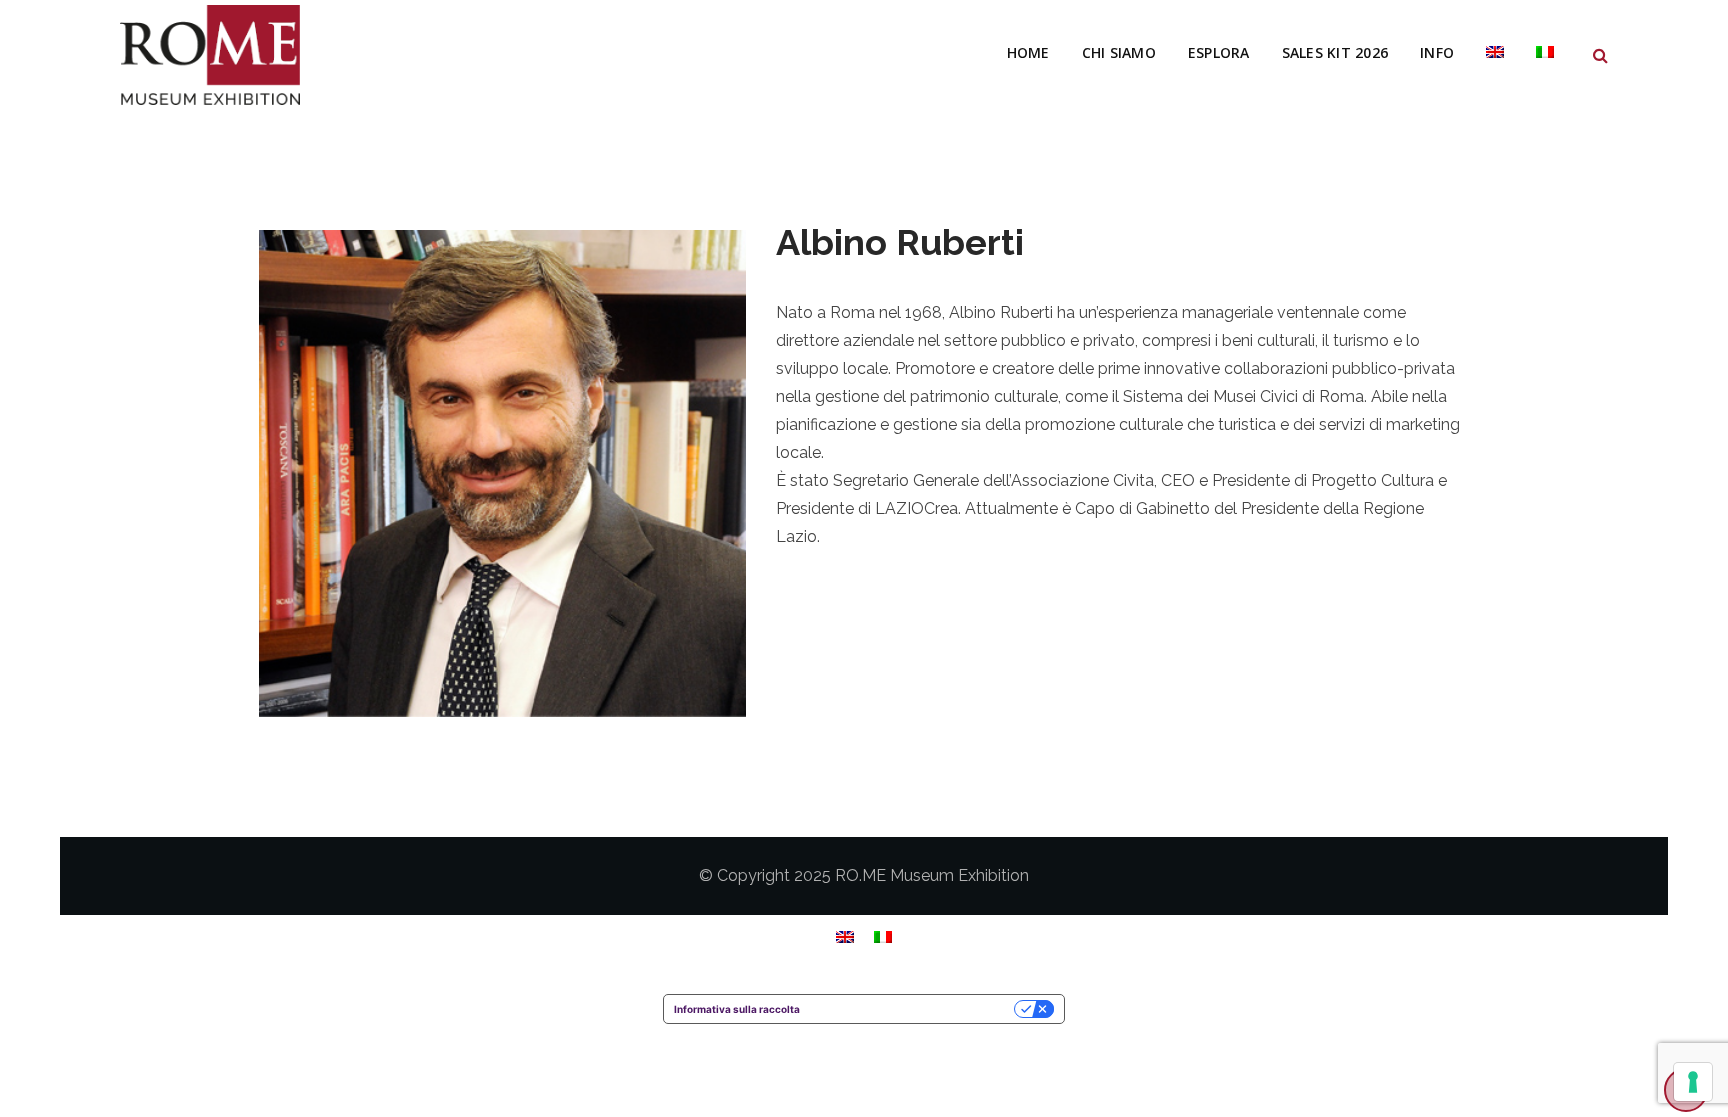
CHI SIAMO (1119, 52)
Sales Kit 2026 (1335, 52)
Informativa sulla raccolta (737, 1009)
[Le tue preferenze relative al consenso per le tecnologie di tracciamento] (1693, 1082)
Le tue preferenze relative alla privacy (913, 1009)
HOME (1028, 52)
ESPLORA (1219, 52)
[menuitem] (1495, 53)
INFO (1437, 52)
